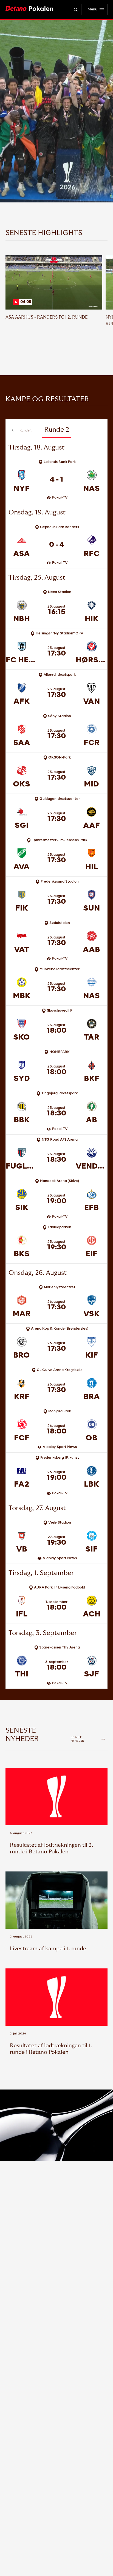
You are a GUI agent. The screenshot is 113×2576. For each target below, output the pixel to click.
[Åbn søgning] (76, 10)
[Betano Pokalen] (29, 9)
